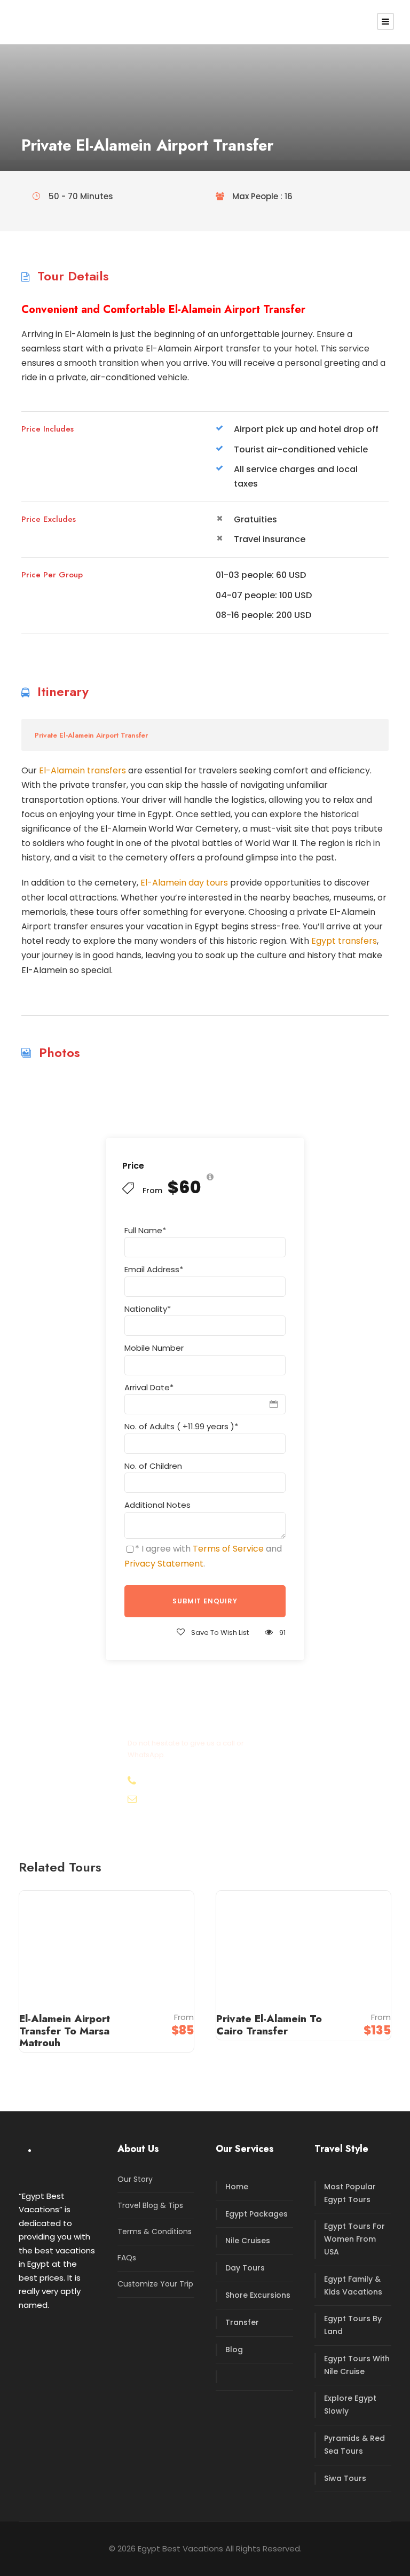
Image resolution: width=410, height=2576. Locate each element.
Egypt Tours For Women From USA (354, 2239)
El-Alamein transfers (82, 770)
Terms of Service (228, 1549)
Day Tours (245, 2268)
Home (237, 2187)
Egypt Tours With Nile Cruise (357, 2365)
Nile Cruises (248, 2241)
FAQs (127, 2258)
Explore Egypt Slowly (350, 2405)
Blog (234, 2350)
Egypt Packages (257, 2214)
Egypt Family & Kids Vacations (353, 2285)
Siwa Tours (345, 2478)
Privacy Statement (164, 1564)
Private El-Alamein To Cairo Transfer (269, 2025)
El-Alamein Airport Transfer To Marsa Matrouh (65, 2031)
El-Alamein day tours (184, 883)
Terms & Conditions (155, 2232)
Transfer (242, 2322)
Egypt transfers (344, 941)
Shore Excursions (258, 2295)
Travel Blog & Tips (150, 2205)
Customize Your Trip (155, 2284)
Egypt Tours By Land (353, 2325)
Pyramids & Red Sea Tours (354, 2445)
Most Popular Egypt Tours (350, 2193)
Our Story (135, 2179)
